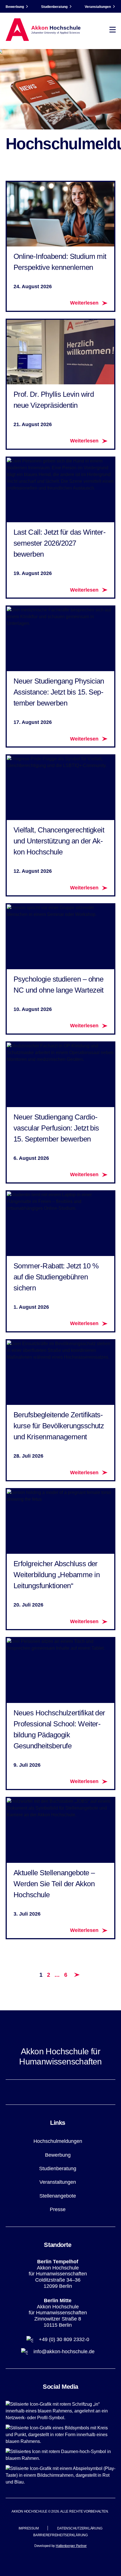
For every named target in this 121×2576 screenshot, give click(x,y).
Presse (58, 2209)
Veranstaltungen (98, 7)
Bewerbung (15, 7)
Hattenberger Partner (71, 2546)
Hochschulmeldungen (58, 2141)
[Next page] (77, 1975)
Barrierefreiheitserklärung (60, 2535)
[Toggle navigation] (113, 30)
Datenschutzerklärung (80, 2528)
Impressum (29, 2528)
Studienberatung (54, 7)
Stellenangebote (58, 2196)
